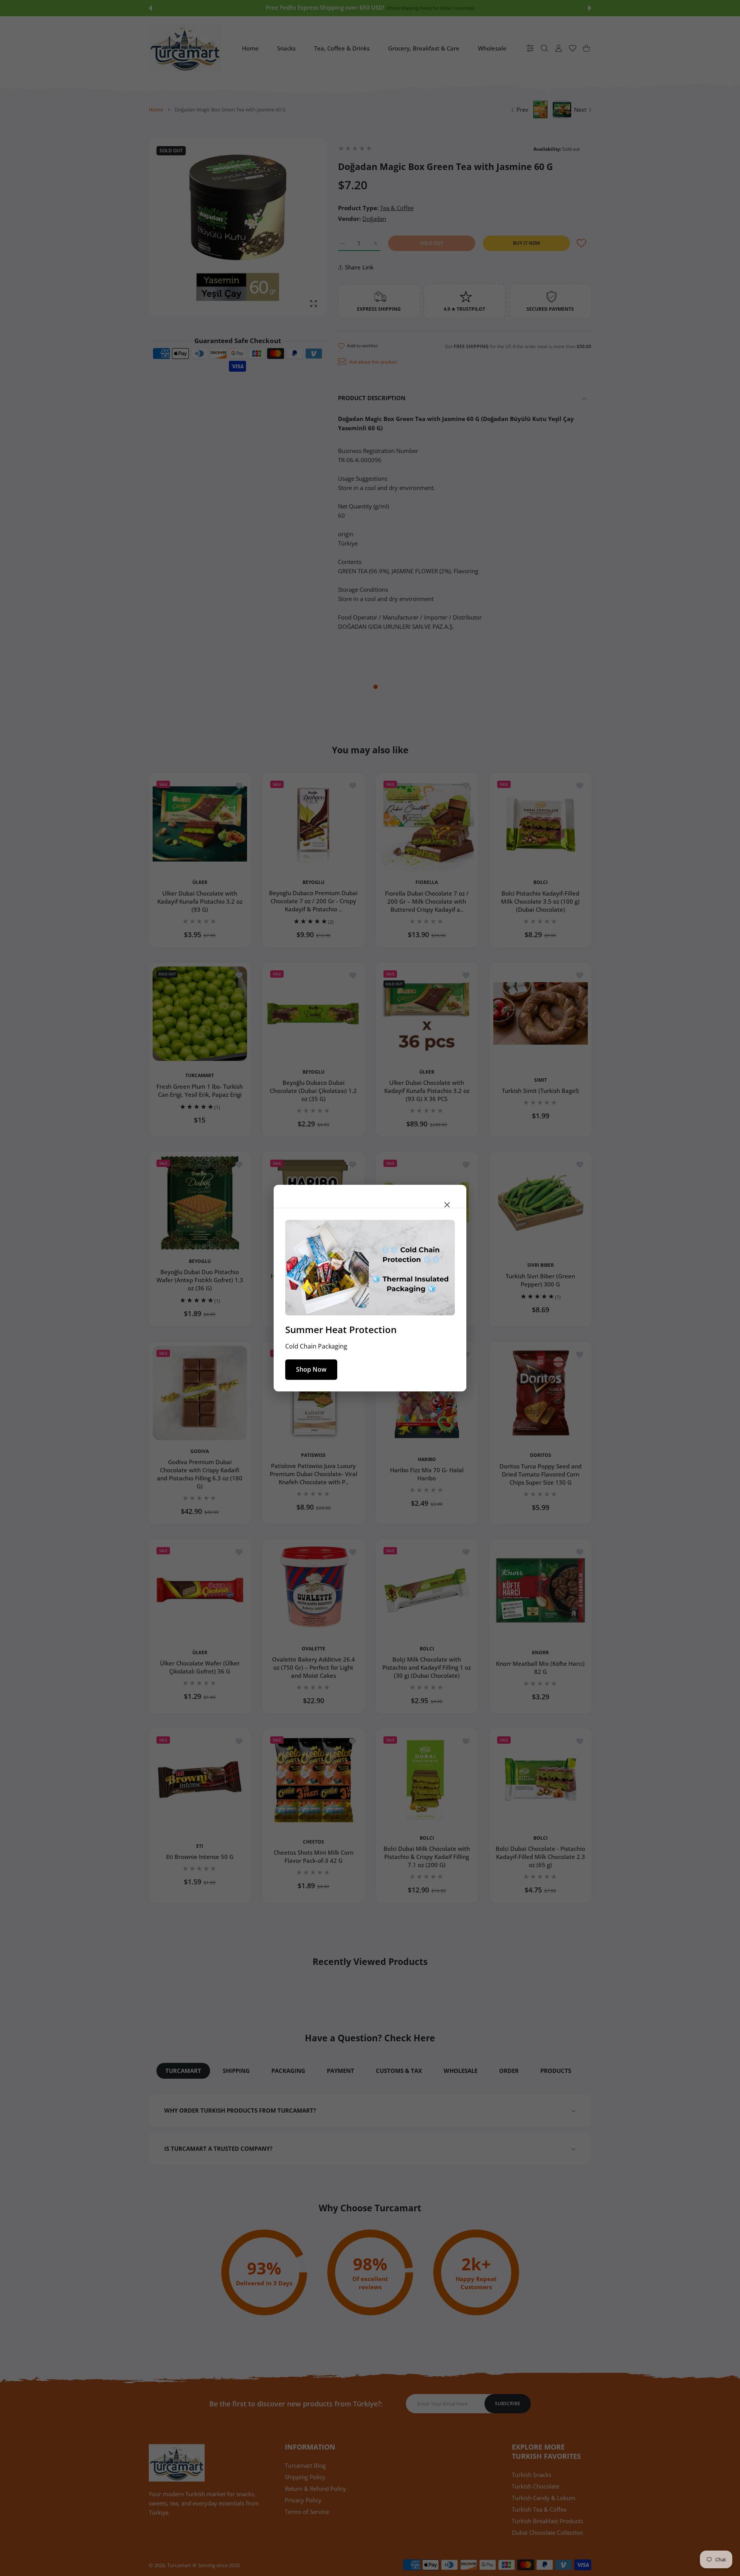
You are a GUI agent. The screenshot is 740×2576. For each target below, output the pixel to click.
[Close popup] (447, 1204)
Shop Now (311, 1369)
